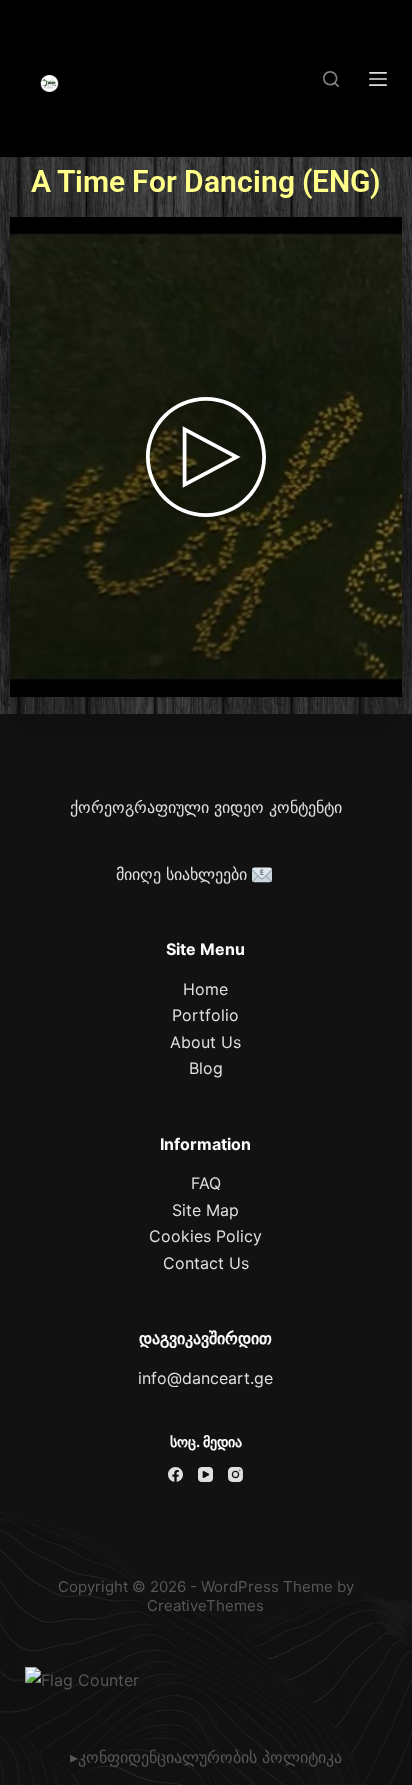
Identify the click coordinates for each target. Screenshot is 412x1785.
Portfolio (205, 1015)
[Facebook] (175, 1474)
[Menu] (378, 79)
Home (205, 989)
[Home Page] (50, 84)
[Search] (331, 79)
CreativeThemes (205, 1605)
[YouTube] (205, 1474)
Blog (206, 1068)
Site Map (205, 1210)
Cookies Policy (205, 1236)
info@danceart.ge (205, 1378)
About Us (205, 1042)
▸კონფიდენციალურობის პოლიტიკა (206, 1757)
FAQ (206, 1183)
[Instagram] (235, 1474)
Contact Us (206, 1263)
